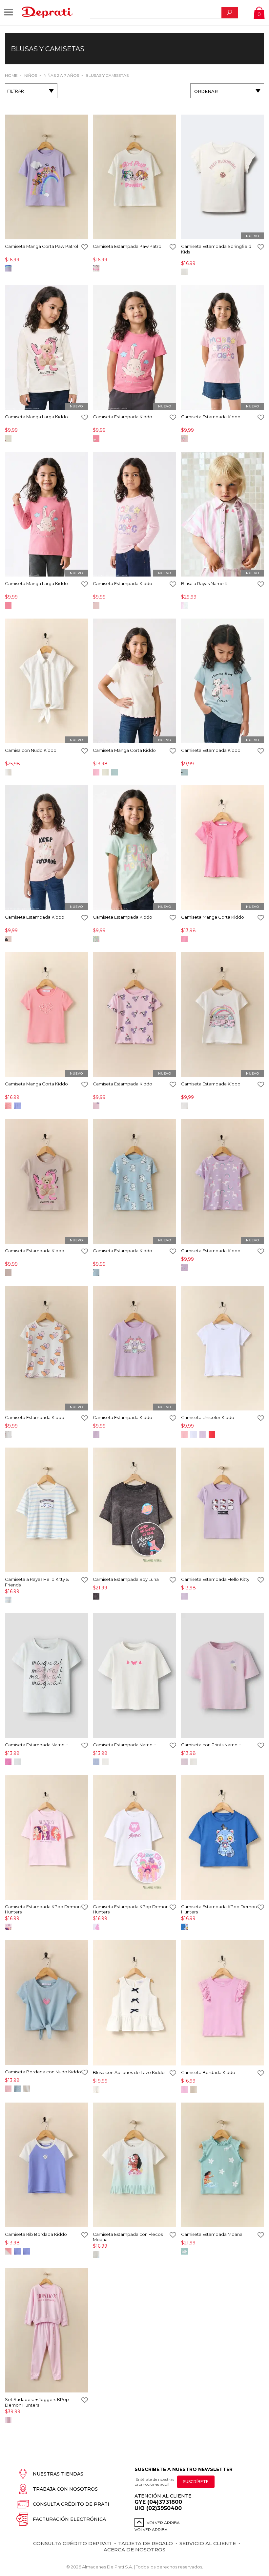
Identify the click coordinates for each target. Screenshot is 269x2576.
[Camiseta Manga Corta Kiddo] (134, 681)
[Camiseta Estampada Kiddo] (134, 348)
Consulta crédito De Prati (71, 2504)
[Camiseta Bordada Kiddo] (223, 2003)
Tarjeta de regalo (145, 2543)
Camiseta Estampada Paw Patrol (128, 246)
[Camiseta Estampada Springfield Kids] (223, 177)
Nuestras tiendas (58, 2474)
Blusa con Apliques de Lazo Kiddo (129, 2072)
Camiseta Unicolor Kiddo (208, 1417)
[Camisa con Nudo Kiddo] (46, 681)
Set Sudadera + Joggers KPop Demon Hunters (37, 2402)
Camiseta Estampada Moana (212, 2234)
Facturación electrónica (69, 2519)
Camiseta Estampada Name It (37, 1745)
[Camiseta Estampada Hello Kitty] (223, 1510)
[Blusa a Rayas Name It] (223, 515)
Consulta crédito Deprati (72, 2543)
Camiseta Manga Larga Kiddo (36, 417)
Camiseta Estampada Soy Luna (126, 1579)
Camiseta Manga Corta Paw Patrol (41, 246)
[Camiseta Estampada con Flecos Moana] (134, 2165)
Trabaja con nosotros (65, 2489)
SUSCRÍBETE (196, 2482)
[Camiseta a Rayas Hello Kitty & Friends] (46, 1510)
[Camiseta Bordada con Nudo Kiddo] (46, 2003)
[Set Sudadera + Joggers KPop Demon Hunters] (46, 2331)
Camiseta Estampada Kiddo (123, 417)
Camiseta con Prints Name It (211, 1745)
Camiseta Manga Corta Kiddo (124, 750)
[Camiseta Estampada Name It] (46, 1676)
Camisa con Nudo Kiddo (31, 750)
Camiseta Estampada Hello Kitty (215, 1579)
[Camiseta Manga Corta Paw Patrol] (46, 177)
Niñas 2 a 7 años (61, 75)
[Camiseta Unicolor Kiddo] (223, 1349)
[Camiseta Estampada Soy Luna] (134, 1510)
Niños (30, 75)
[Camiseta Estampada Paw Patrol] (134, 177)
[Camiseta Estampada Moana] (223, 2165)
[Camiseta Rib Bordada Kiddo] (46, 2165)
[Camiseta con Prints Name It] (223, 1676)
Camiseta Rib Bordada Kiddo (36, 2234)
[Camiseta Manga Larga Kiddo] (46, 348)
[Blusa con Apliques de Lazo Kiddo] (134, 2003)
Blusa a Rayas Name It (204, 583)
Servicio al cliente (208, 2543)
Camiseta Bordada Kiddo (208, 2072)
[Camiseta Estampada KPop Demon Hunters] (46, 1838)
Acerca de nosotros (134, 2550)
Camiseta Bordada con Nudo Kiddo (43, 2072)
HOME (11, 75)
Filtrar (16, 91)
